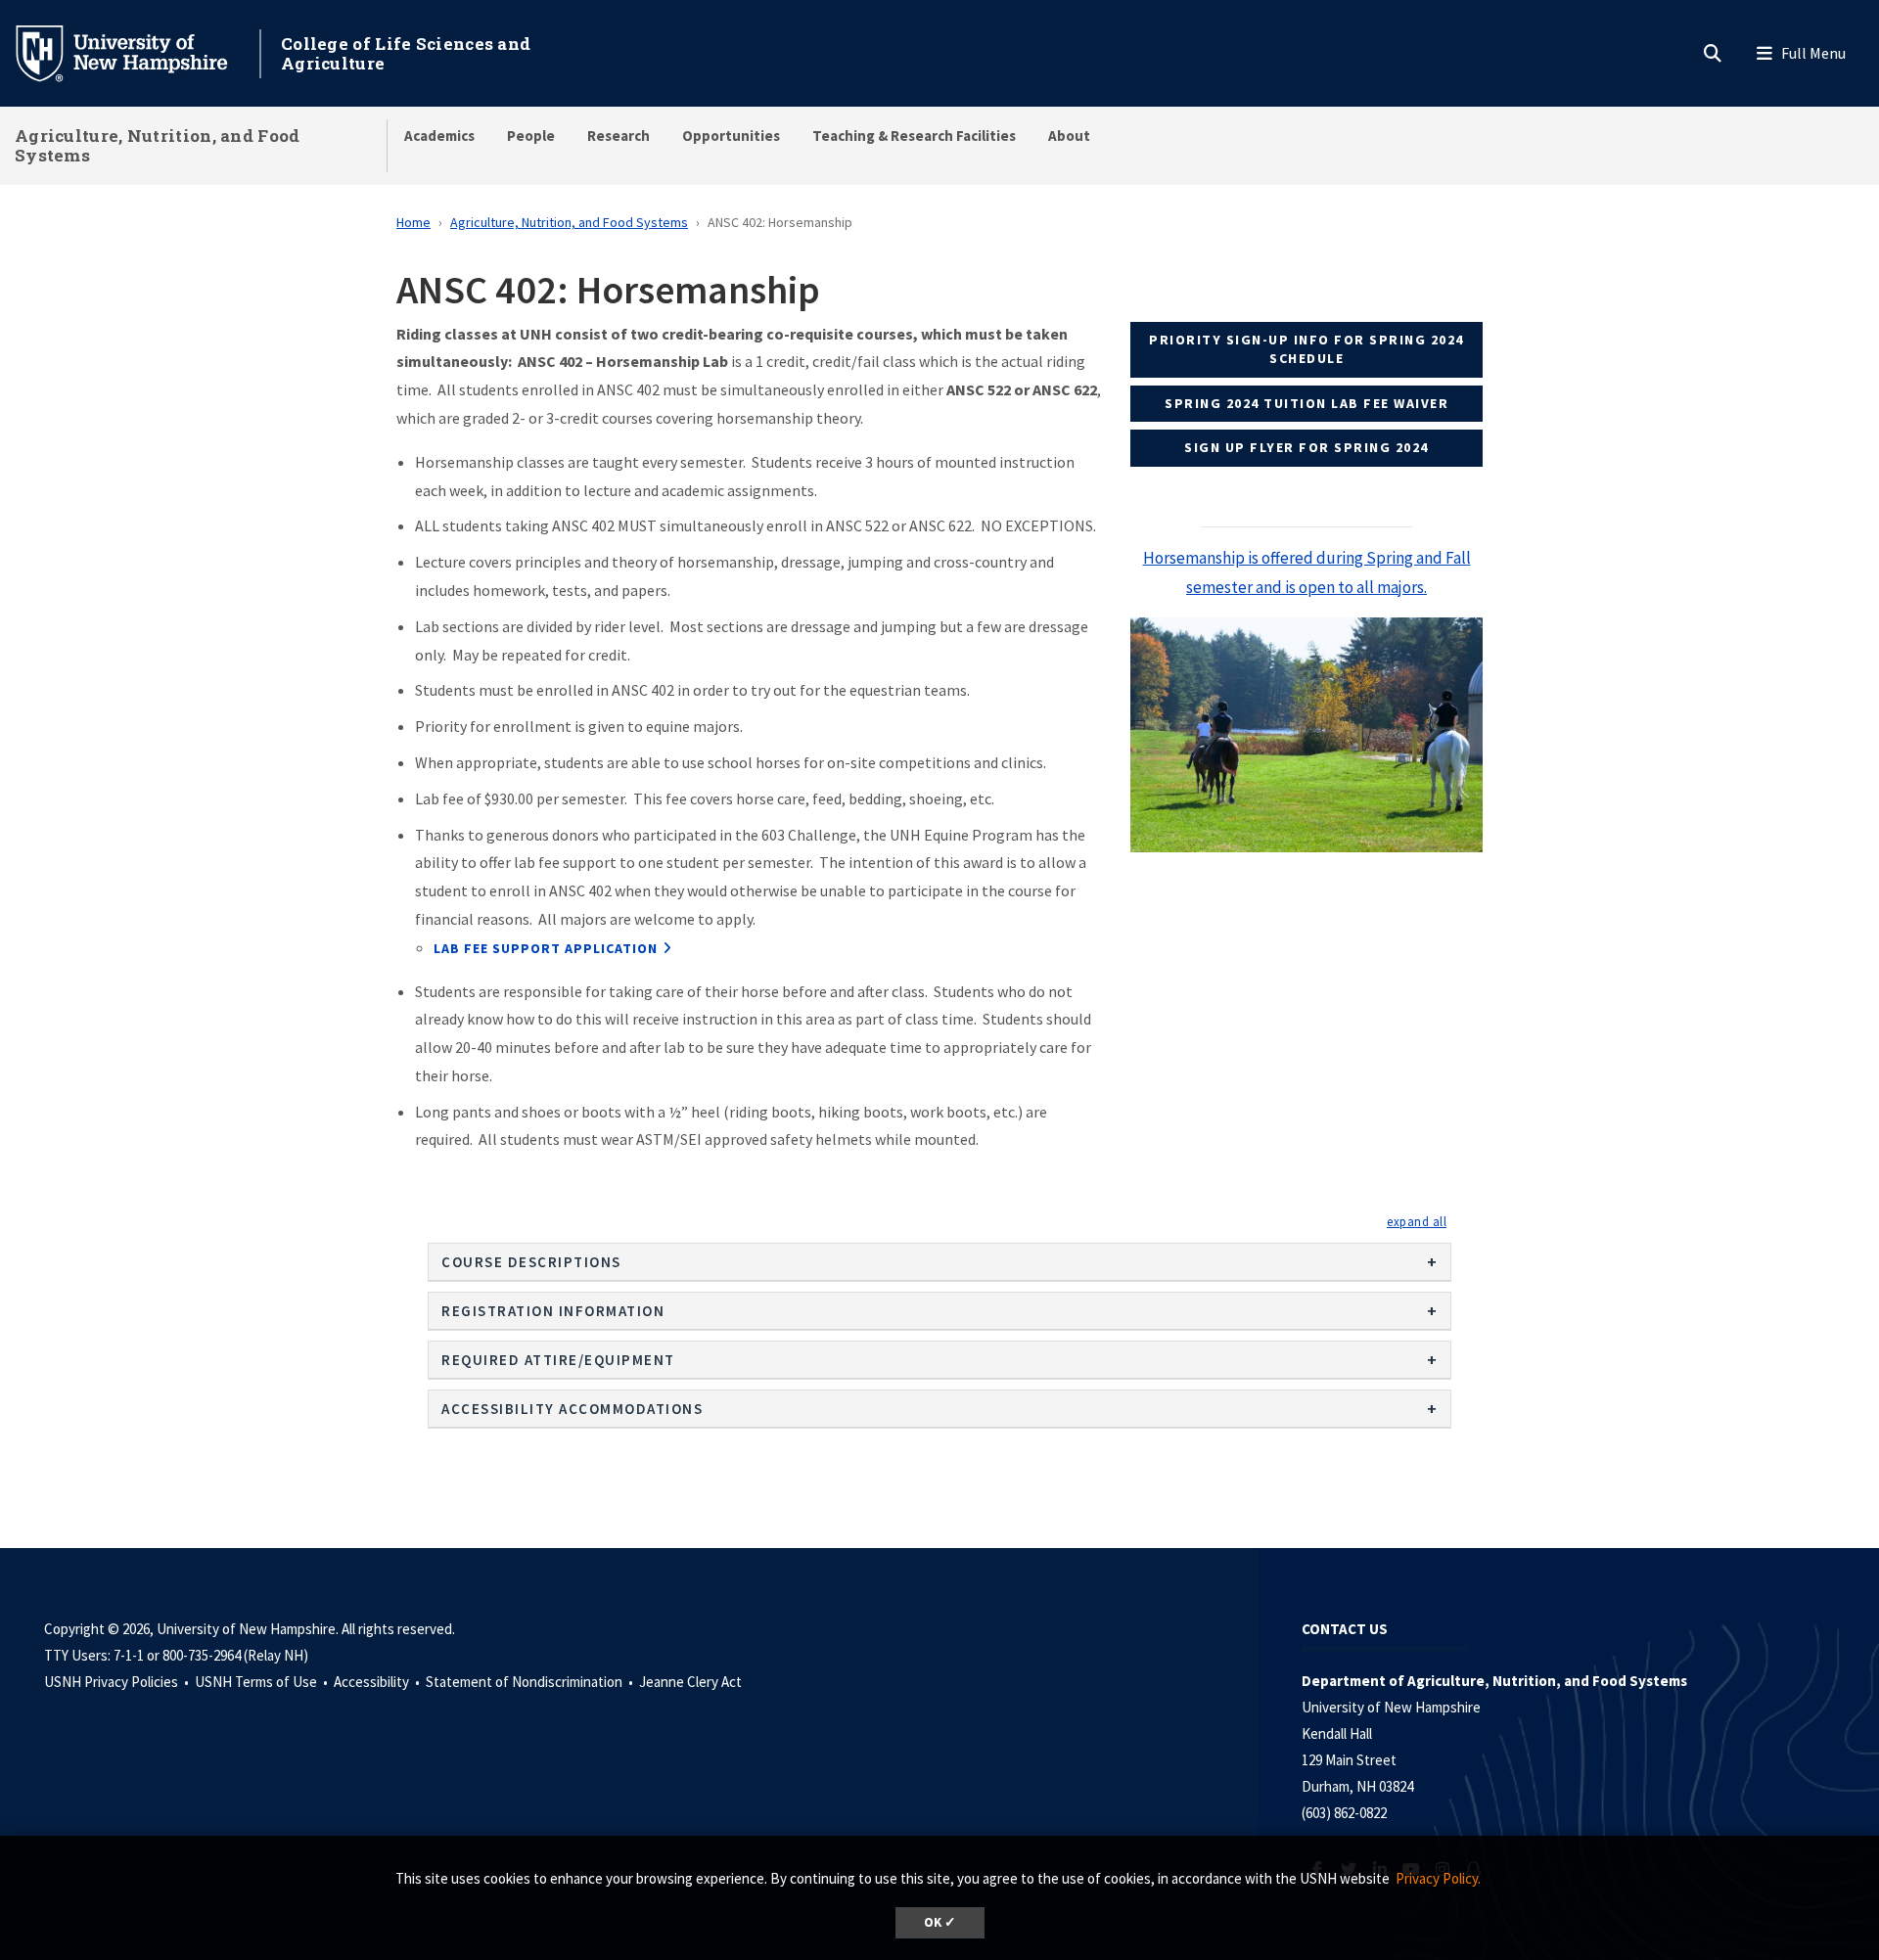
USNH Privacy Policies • (118, 1682)
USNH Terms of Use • (263, 1682)
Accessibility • (378, 1682)
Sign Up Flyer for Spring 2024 (1306, 447)
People (531, 136)
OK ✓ (940, 1922)
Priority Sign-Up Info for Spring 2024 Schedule (1306, 349)
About (1069, 136)
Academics (439, 136)
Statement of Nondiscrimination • (531, 1682)
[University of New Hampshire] (137, 52)
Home (413, 222)
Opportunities (731, 136)
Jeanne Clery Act (690, 1682)
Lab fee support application (546, 948)
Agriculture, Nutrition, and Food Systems (158, 145)
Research (619, 136)
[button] (1417, 1221)
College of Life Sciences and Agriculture (406, 53)
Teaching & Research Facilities (914, 136)
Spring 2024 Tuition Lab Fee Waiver (1306, 403)
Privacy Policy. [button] (1438, 1878)
